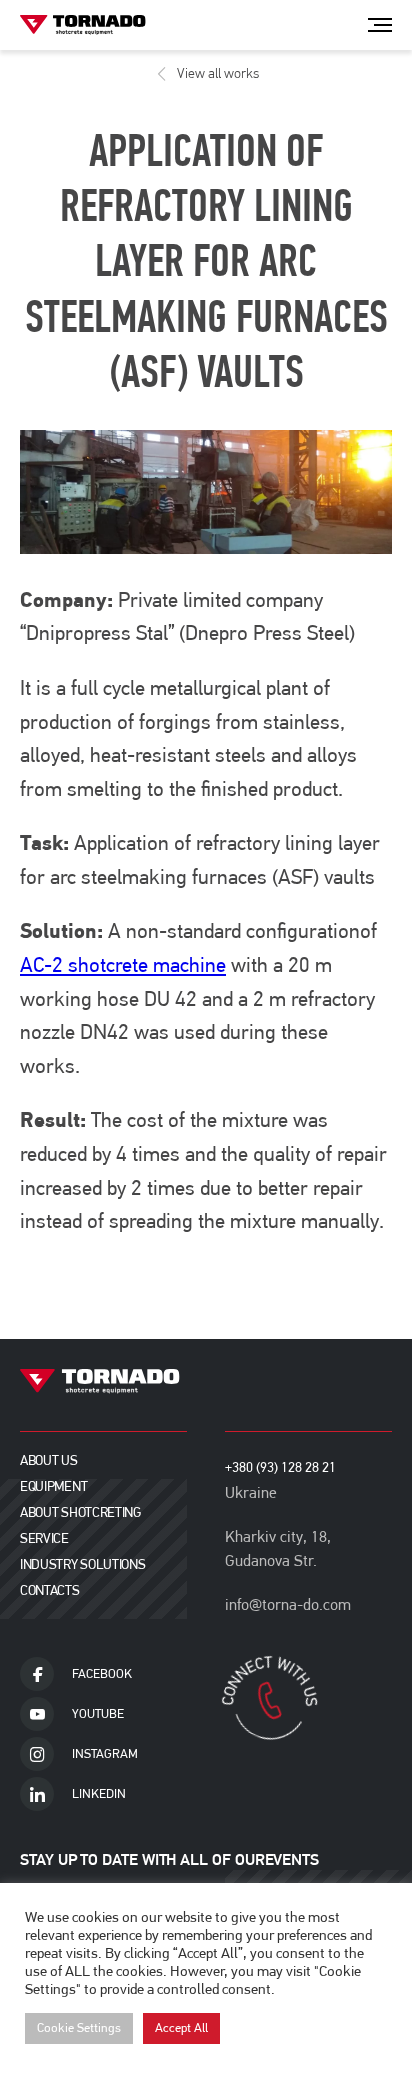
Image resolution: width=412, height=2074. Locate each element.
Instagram (105, 1754)
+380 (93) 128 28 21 (280, 1467)
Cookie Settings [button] (79, 2028)
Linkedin (99, 1794)
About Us (49, 1460)
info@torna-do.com (288, 1605)
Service (44, 1538)
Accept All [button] (181, 2028)
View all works (218, 73)
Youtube (98, 1714)
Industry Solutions (82, 1564)
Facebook (102, 1674)
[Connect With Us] (272, 1698)
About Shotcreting (80, 1512)
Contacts (50, 1590)
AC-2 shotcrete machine (123, 965)
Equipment (53, 1486)
